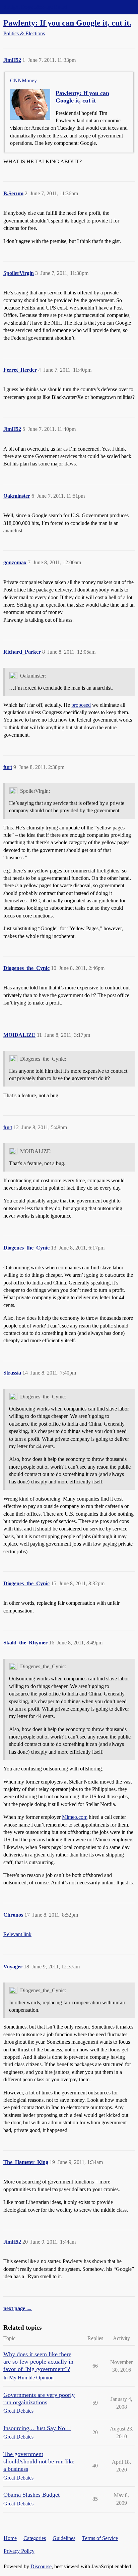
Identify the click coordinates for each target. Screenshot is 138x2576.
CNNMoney (23, 80)
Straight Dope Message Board (35, 7)
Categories (35, 2538)
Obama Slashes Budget (31, 2495)
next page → (18, 2308)
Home (10, 2538)
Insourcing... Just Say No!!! (37, 2428)
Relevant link (17, 1934)
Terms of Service (100, 2538)
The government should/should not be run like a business (39, 2461)
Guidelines (64, 2538)
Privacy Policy (19, 2551)
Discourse (41, 2566)
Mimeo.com (75, 1817)
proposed (81, 705)
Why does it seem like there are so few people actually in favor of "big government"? (38, 2362)
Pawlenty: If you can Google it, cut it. (67, 23)
